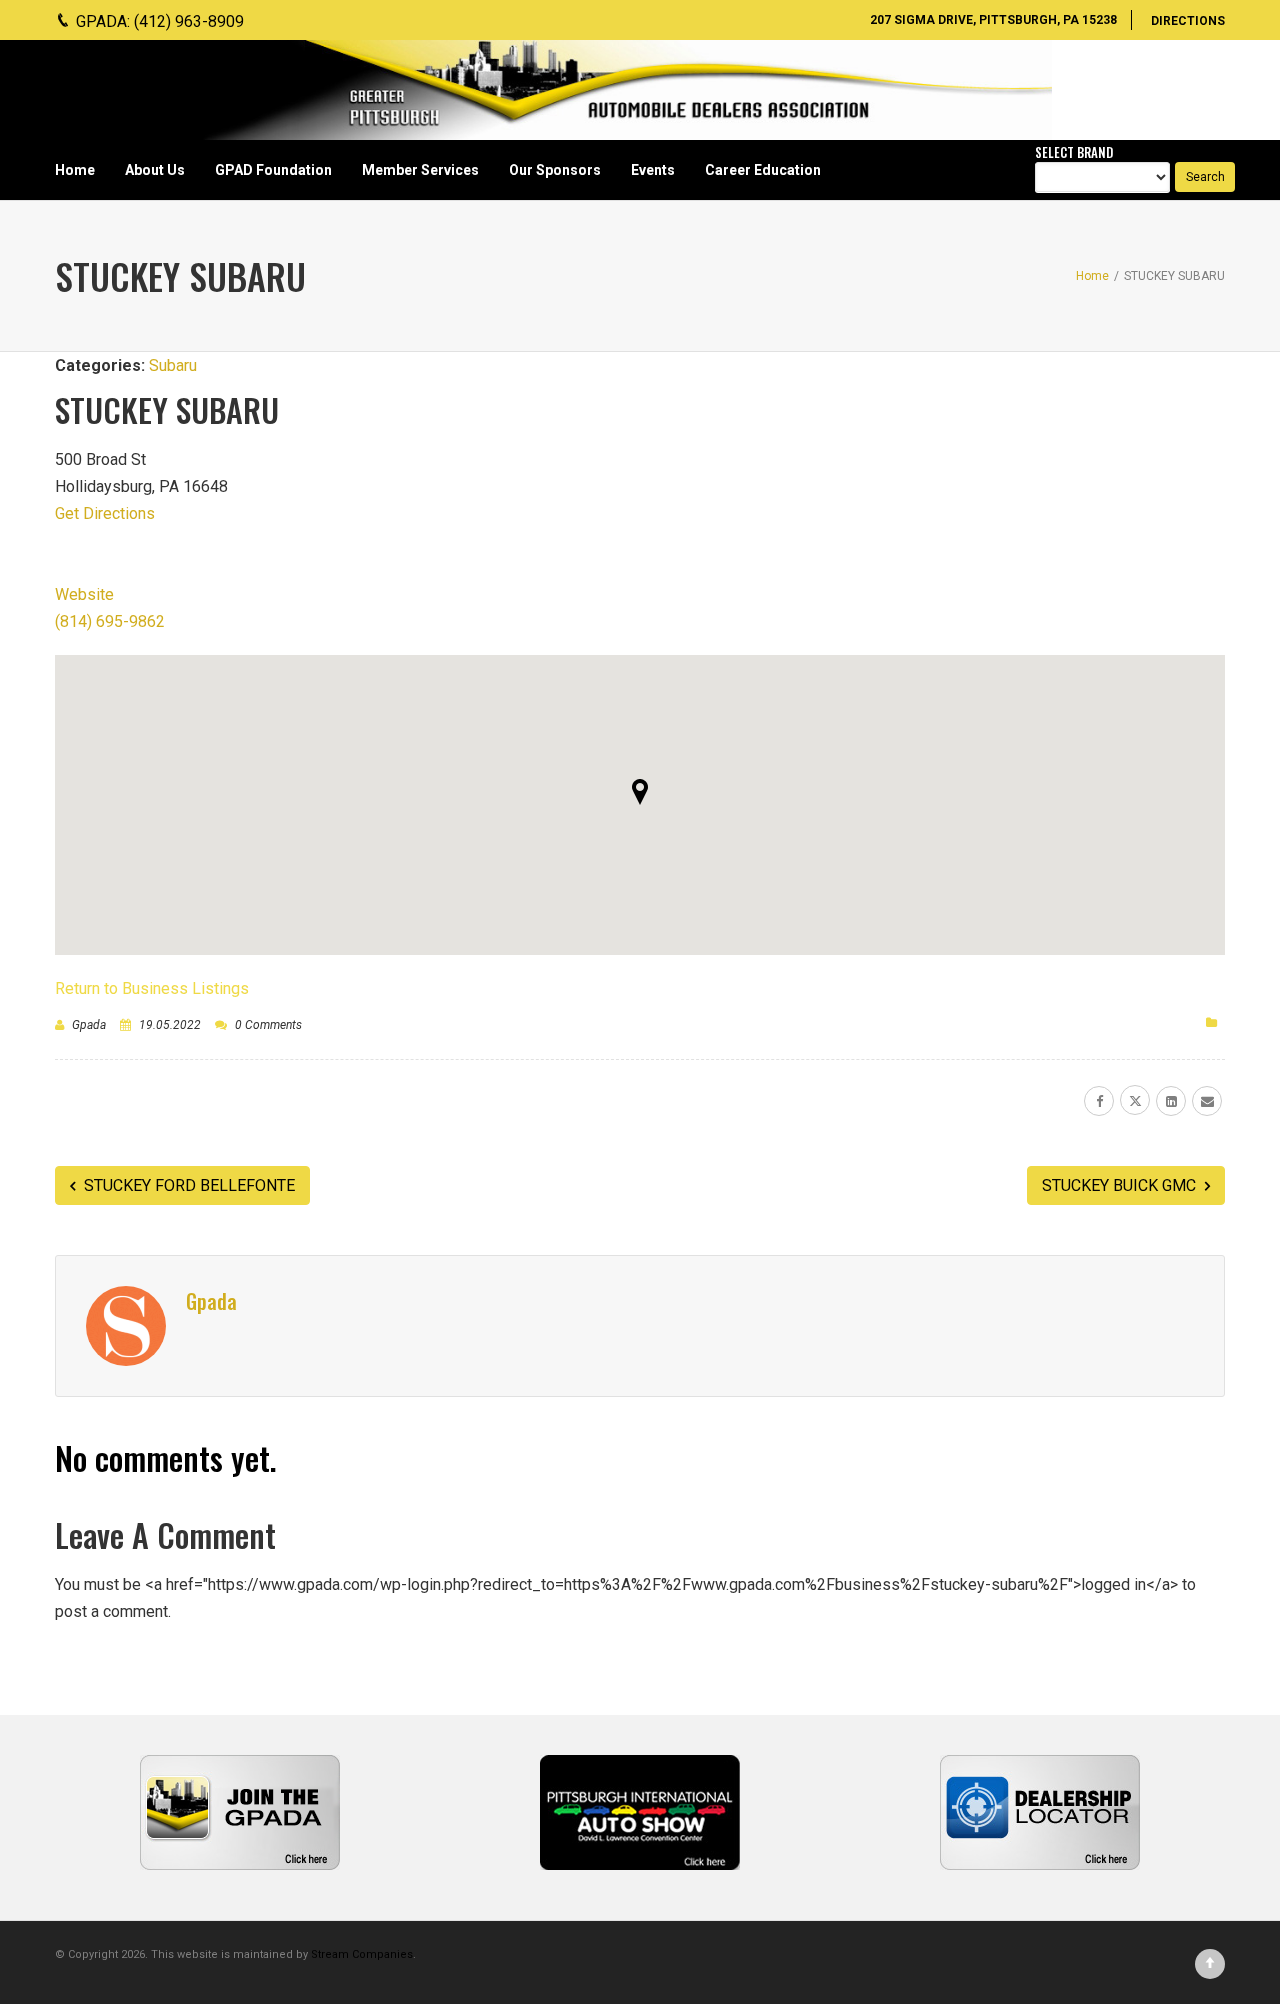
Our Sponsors (555, 170)
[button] (640, 792)
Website (84, 594)
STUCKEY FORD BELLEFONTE (187, 1185)
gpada (89, 1025)
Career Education (763, 170)
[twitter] (1135, 1100)
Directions (1188, 21)
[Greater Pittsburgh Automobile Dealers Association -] (625, 90)
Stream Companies (362, 1954)
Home (75, 170)
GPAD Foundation (273, 170)
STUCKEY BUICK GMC (1121, 1185)
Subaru (173, 365)
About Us (155, 170)
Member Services (420, 170)
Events (653, 170)
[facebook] (1099, 1101)
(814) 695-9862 (110, 621)
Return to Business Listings (152, 988)
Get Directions (105, 513)
